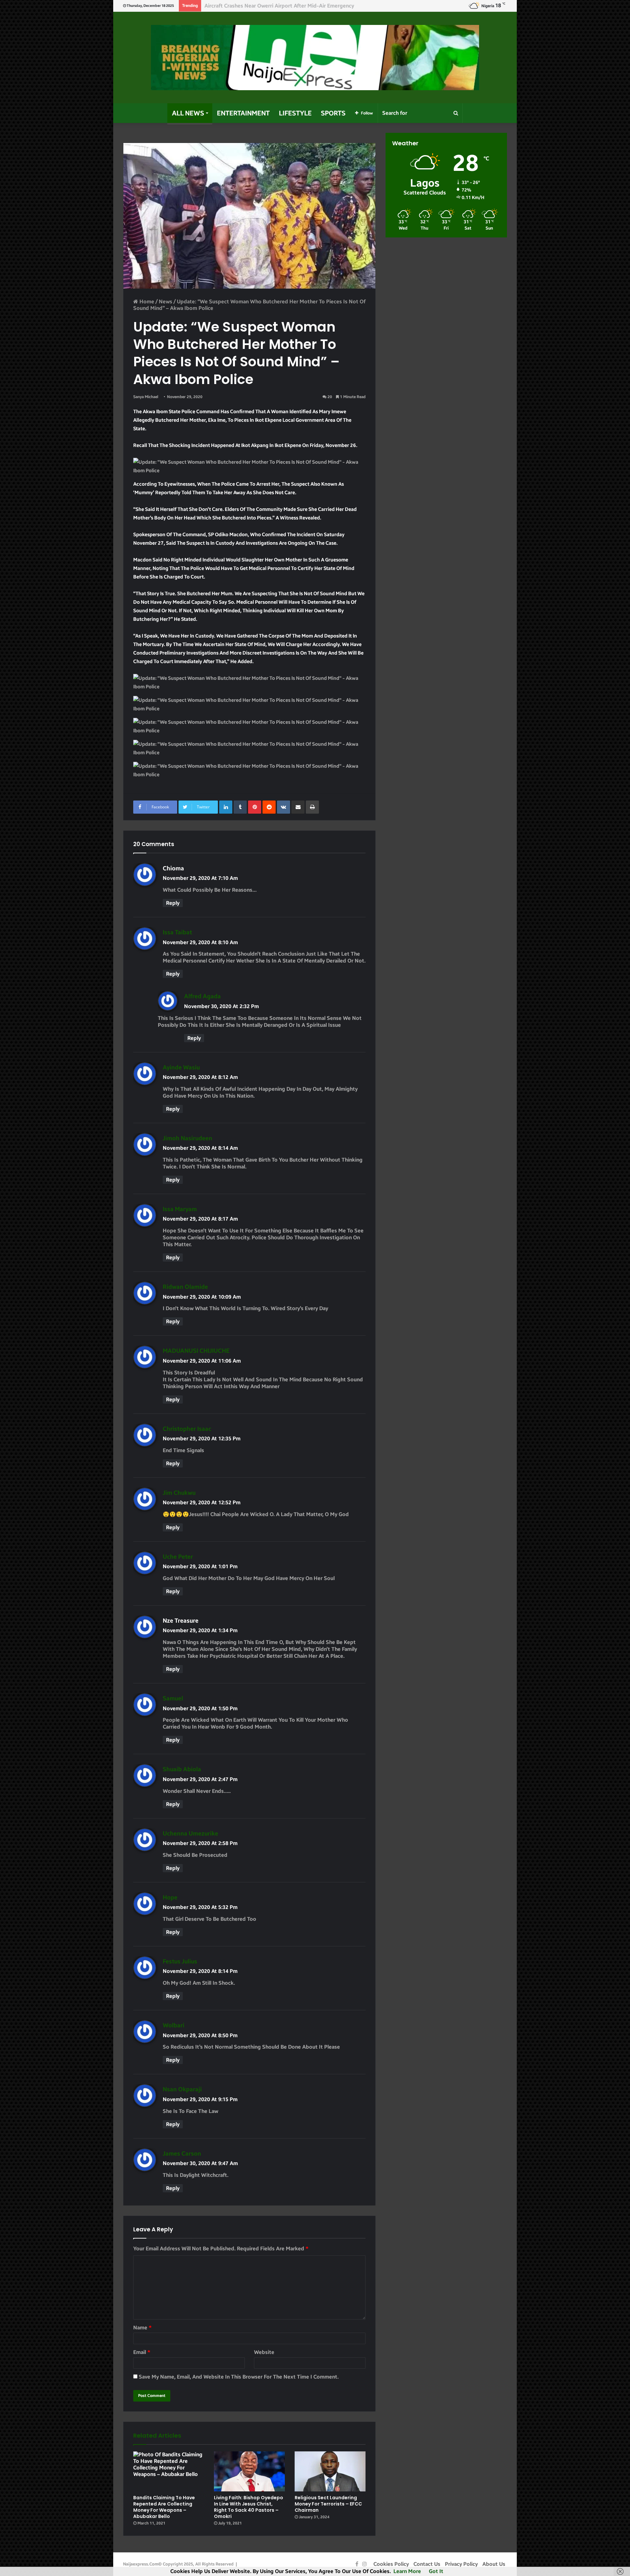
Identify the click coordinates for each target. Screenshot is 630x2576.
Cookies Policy (391, 2564)
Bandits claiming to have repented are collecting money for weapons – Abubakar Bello (164, 2507)
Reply (173, 903)
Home (146, 302)
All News (188, 113)
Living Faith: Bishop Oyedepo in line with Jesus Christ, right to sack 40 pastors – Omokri (249, 2507)
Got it (436, 2571)
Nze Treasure (181, 1621)
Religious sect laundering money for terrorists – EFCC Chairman (328, 2504)
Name (142, 2328)
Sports (333, 113)
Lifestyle (295, 113)
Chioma (173, 868)
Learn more (407, 2571)
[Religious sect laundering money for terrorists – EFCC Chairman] (330, 2471)
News (166, 302)
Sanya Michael (146, 397)
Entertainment (243, 113)
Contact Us (427, 2564)
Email (142, 2352)
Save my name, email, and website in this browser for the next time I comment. (239, 2377)
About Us (494, 2564)
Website (264, 2352)
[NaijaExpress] (315, 58)
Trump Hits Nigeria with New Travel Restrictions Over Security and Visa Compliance (306, 6)
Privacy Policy (461, 2564)
